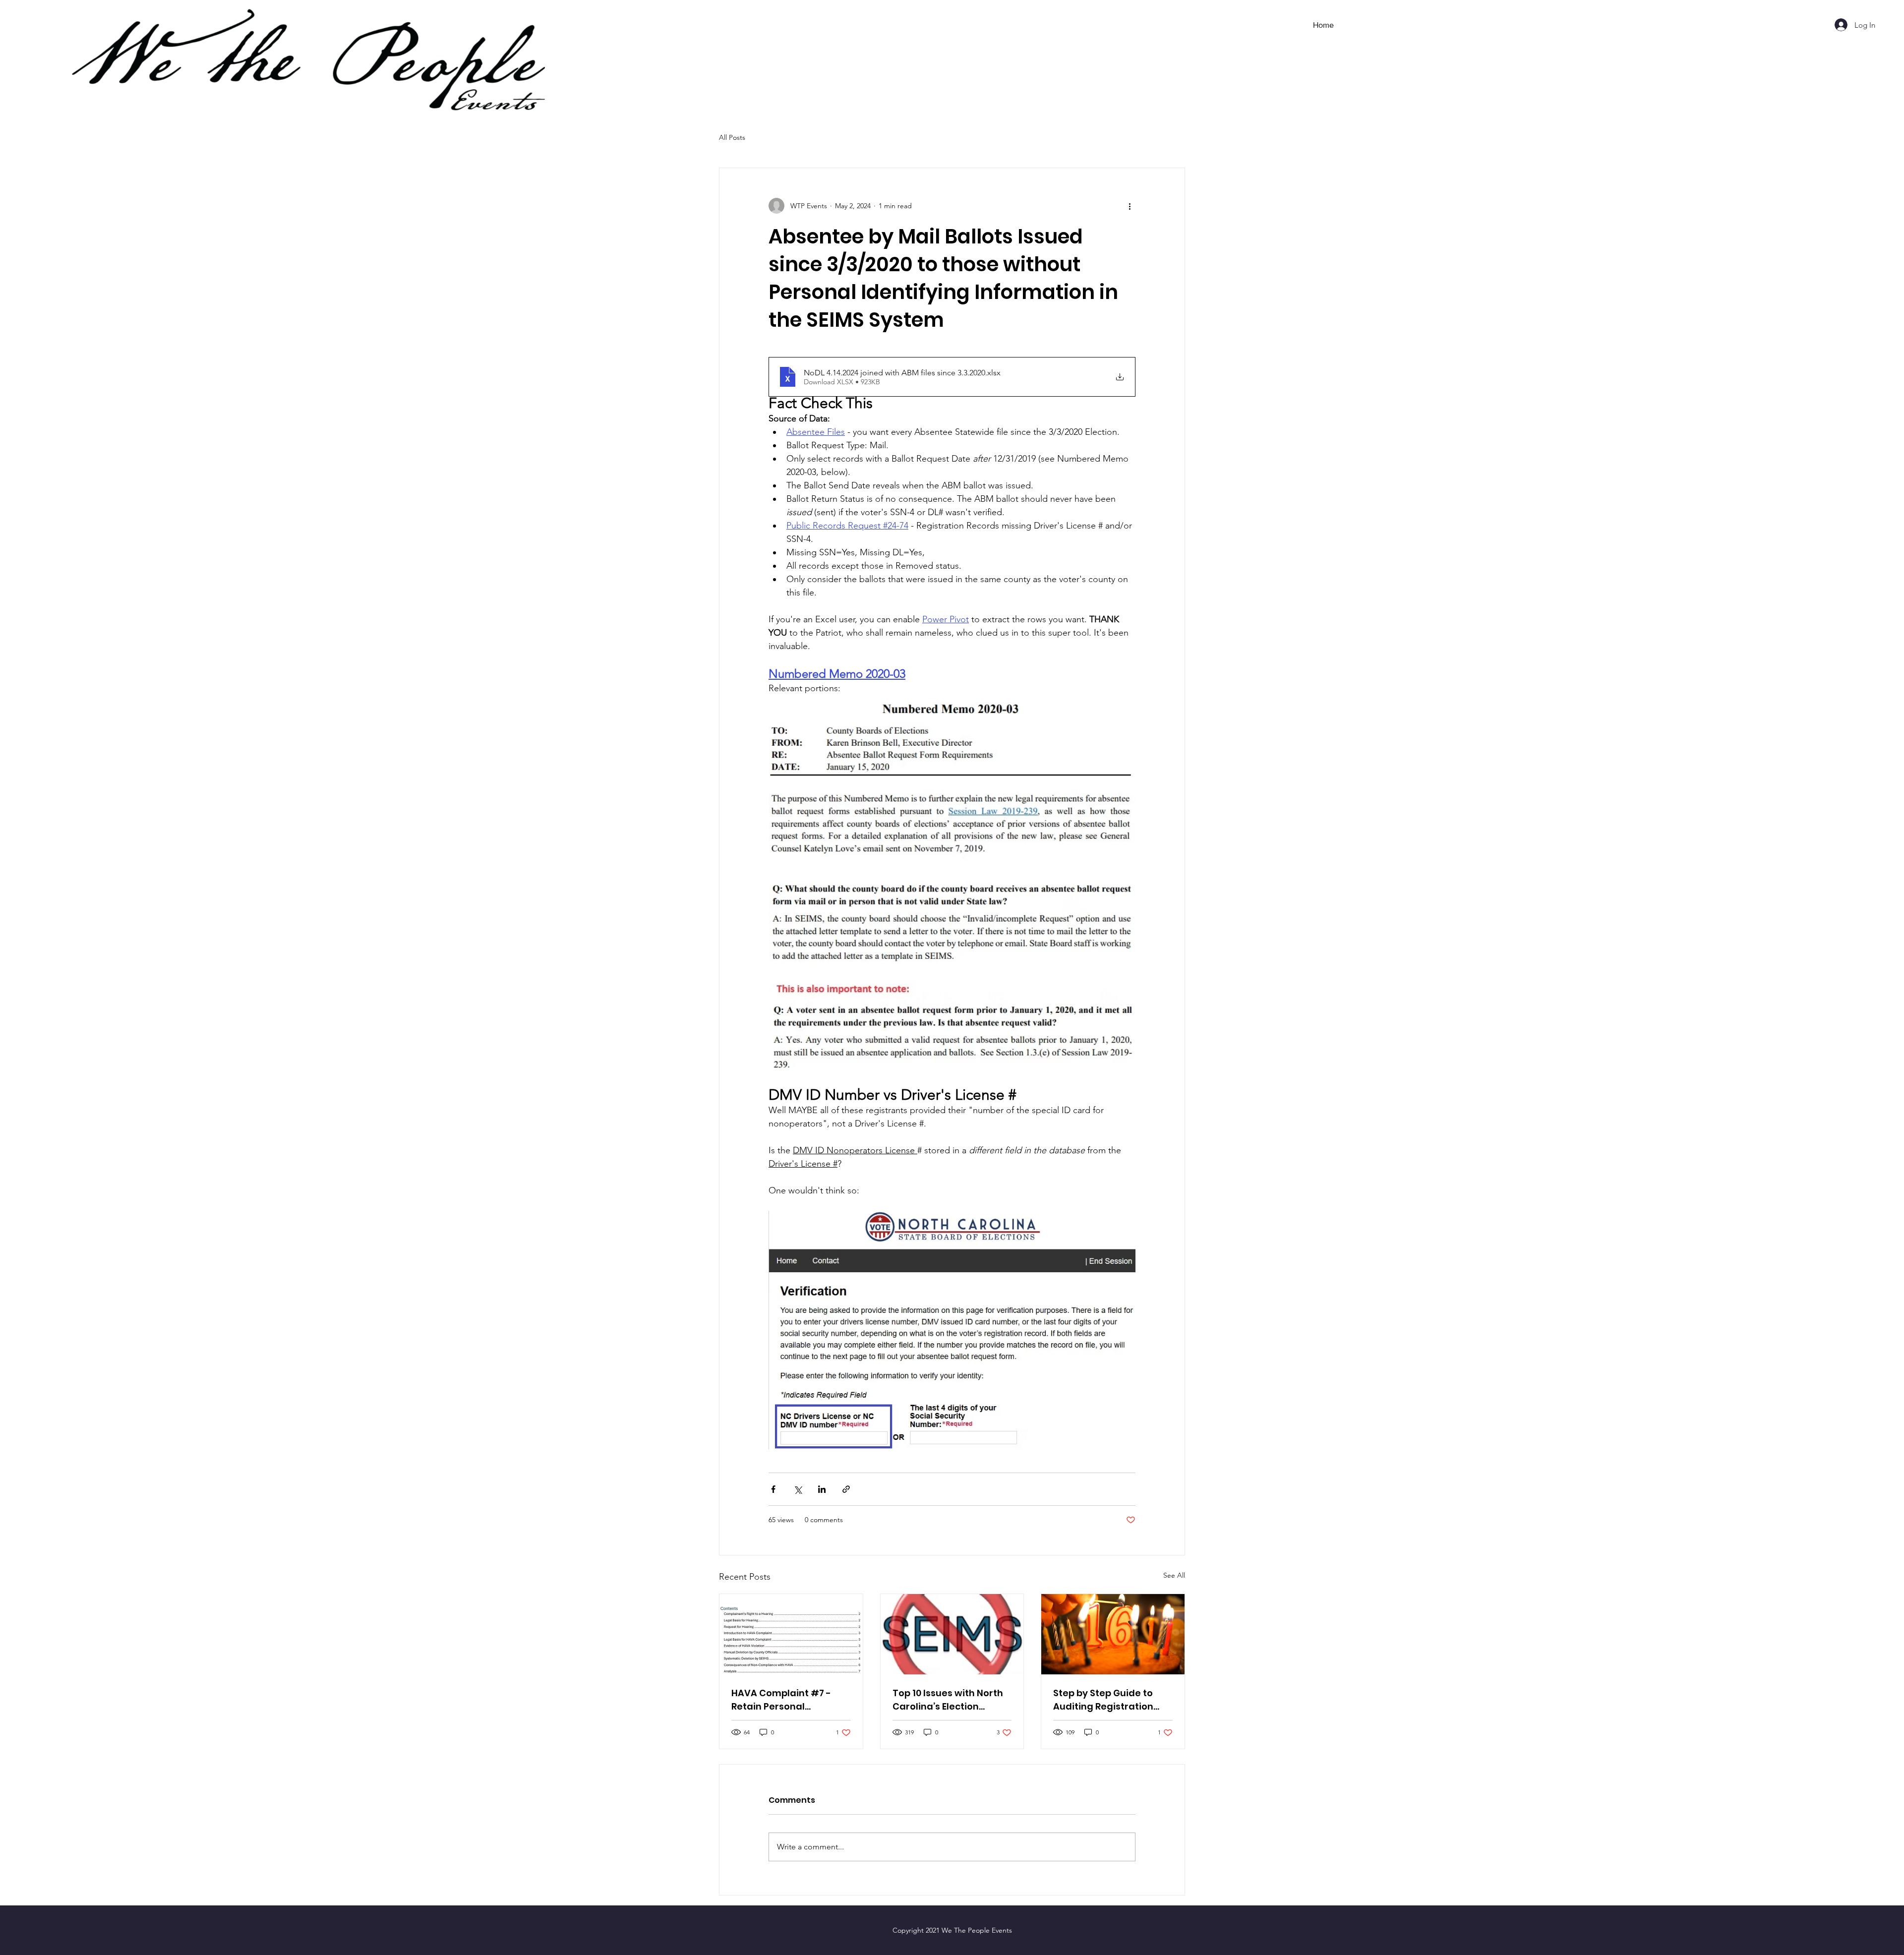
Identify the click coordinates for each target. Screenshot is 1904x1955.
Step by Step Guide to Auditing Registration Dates (1103, 1700)
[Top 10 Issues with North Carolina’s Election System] (952, 1634)
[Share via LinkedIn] (822, 1489)
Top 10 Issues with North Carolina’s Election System (948, 1700)
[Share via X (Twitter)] (798, 1489)
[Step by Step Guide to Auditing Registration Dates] (1113, 1634)
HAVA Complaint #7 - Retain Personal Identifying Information (786, 1700)
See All (1174, 1575)
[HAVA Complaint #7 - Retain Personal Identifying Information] (791, 1634)
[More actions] (1130, 206)
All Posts (732, 137)
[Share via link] (846, 1489)
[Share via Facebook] (773, 1489)
